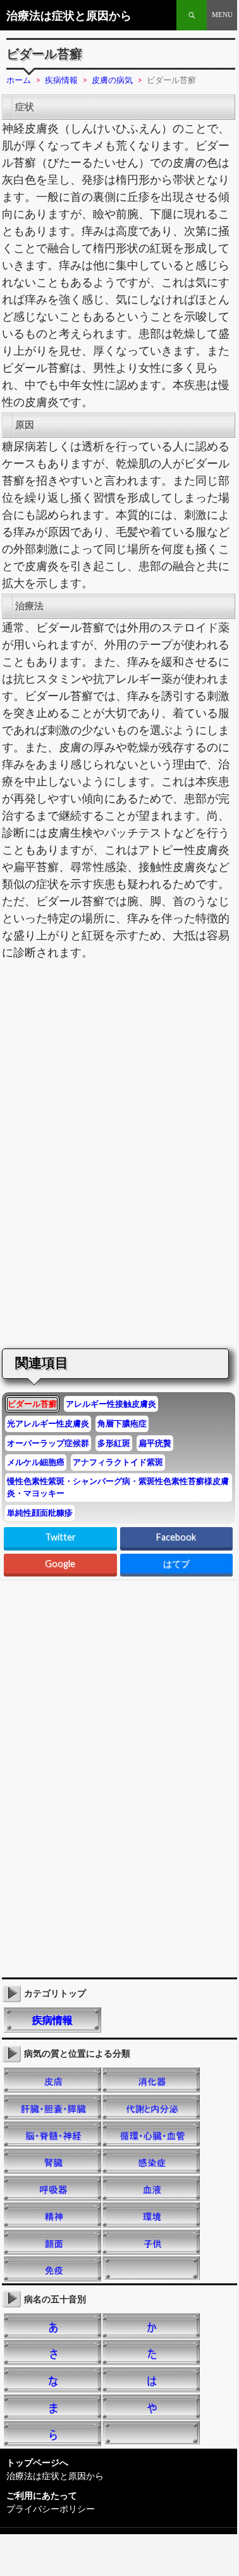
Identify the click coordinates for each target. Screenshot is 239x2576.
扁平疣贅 (155, 1443)
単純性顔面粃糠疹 (40, 1513)
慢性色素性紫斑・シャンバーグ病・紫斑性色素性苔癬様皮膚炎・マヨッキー (118, 1487)
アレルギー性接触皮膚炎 (111, 1404)
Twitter (60, 1537)
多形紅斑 (114, 1443)
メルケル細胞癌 (36, 1462)
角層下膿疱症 (122, 1423)
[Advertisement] (106, 1062)
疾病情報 (52, 2020)
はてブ (176, 1564)
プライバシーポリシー (51, 2509)
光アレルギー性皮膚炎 (48, 1423)
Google (60, 1564)
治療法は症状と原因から (69, 15)
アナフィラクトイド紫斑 (118, 1462)
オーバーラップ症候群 (48, 1443)
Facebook (176, 1537)
